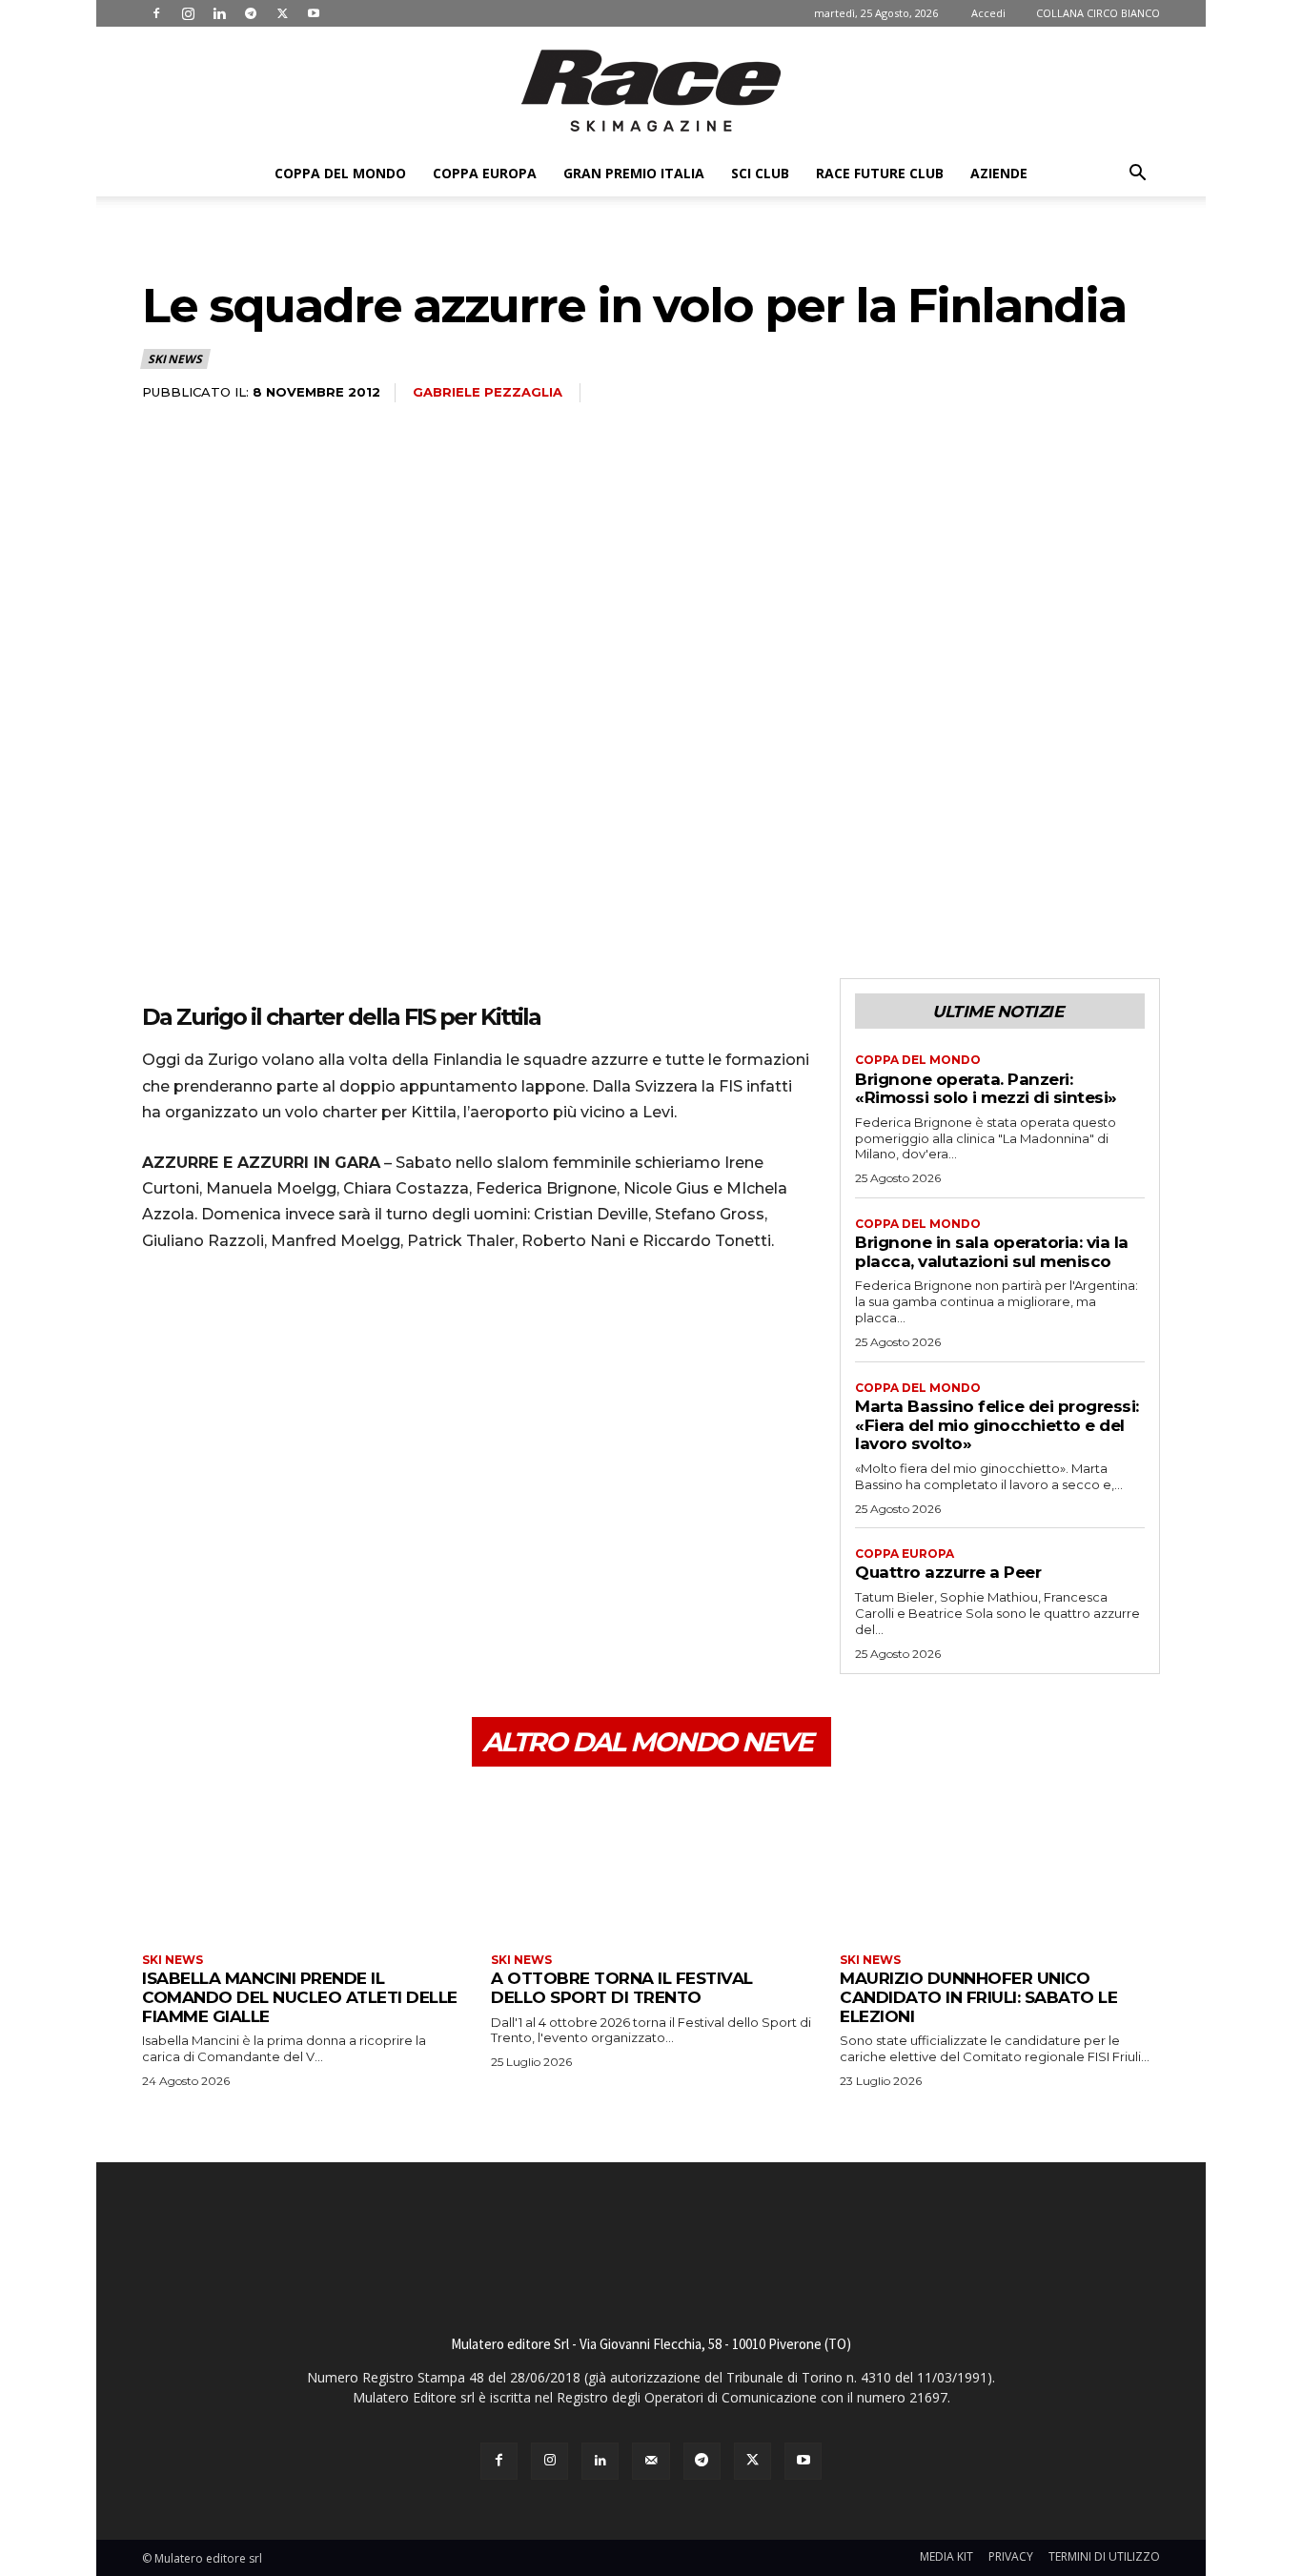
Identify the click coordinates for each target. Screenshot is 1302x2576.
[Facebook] (156, 13)
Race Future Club (880, 173)
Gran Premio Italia (634, 173)
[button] (1137, 175)
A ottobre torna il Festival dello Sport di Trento (622, 1988)
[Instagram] (188, 13)
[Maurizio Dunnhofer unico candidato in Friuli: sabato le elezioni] (1000, 1862)
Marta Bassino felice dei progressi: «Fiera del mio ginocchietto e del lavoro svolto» (997, 1425)
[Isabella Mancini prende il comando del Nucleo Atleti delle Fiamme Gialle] (302, 1862)
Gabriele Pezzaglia (488, 392)
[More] (337, 1321)
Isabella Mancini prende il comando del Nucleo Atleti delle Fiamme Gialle (300, 1997)
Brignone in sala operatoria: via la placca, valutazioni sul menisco (992, 1252)
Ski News (174, 359)
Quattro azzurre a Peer (948, 1572)
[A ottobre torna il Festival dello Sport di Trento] (651, 1862)
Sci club (760, 173)
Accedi (988, 13)
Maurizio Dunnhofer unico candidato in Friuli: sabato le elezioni (978, 1997)
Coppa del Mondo (340, 173)
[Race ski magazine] (651, 91)
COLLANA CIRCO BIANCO (1098, 13)
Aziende (999, 173)
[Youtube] (314, 13)
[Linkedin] (219, 13)
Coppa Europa (485, 173)
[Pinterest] (249, 1321)
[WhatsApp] (293, 1321)
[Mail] (651, 2461)
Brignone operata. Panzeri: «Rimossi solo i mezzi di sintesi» (986, 1089)
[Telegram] (251, 13)
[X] (282, 13)
